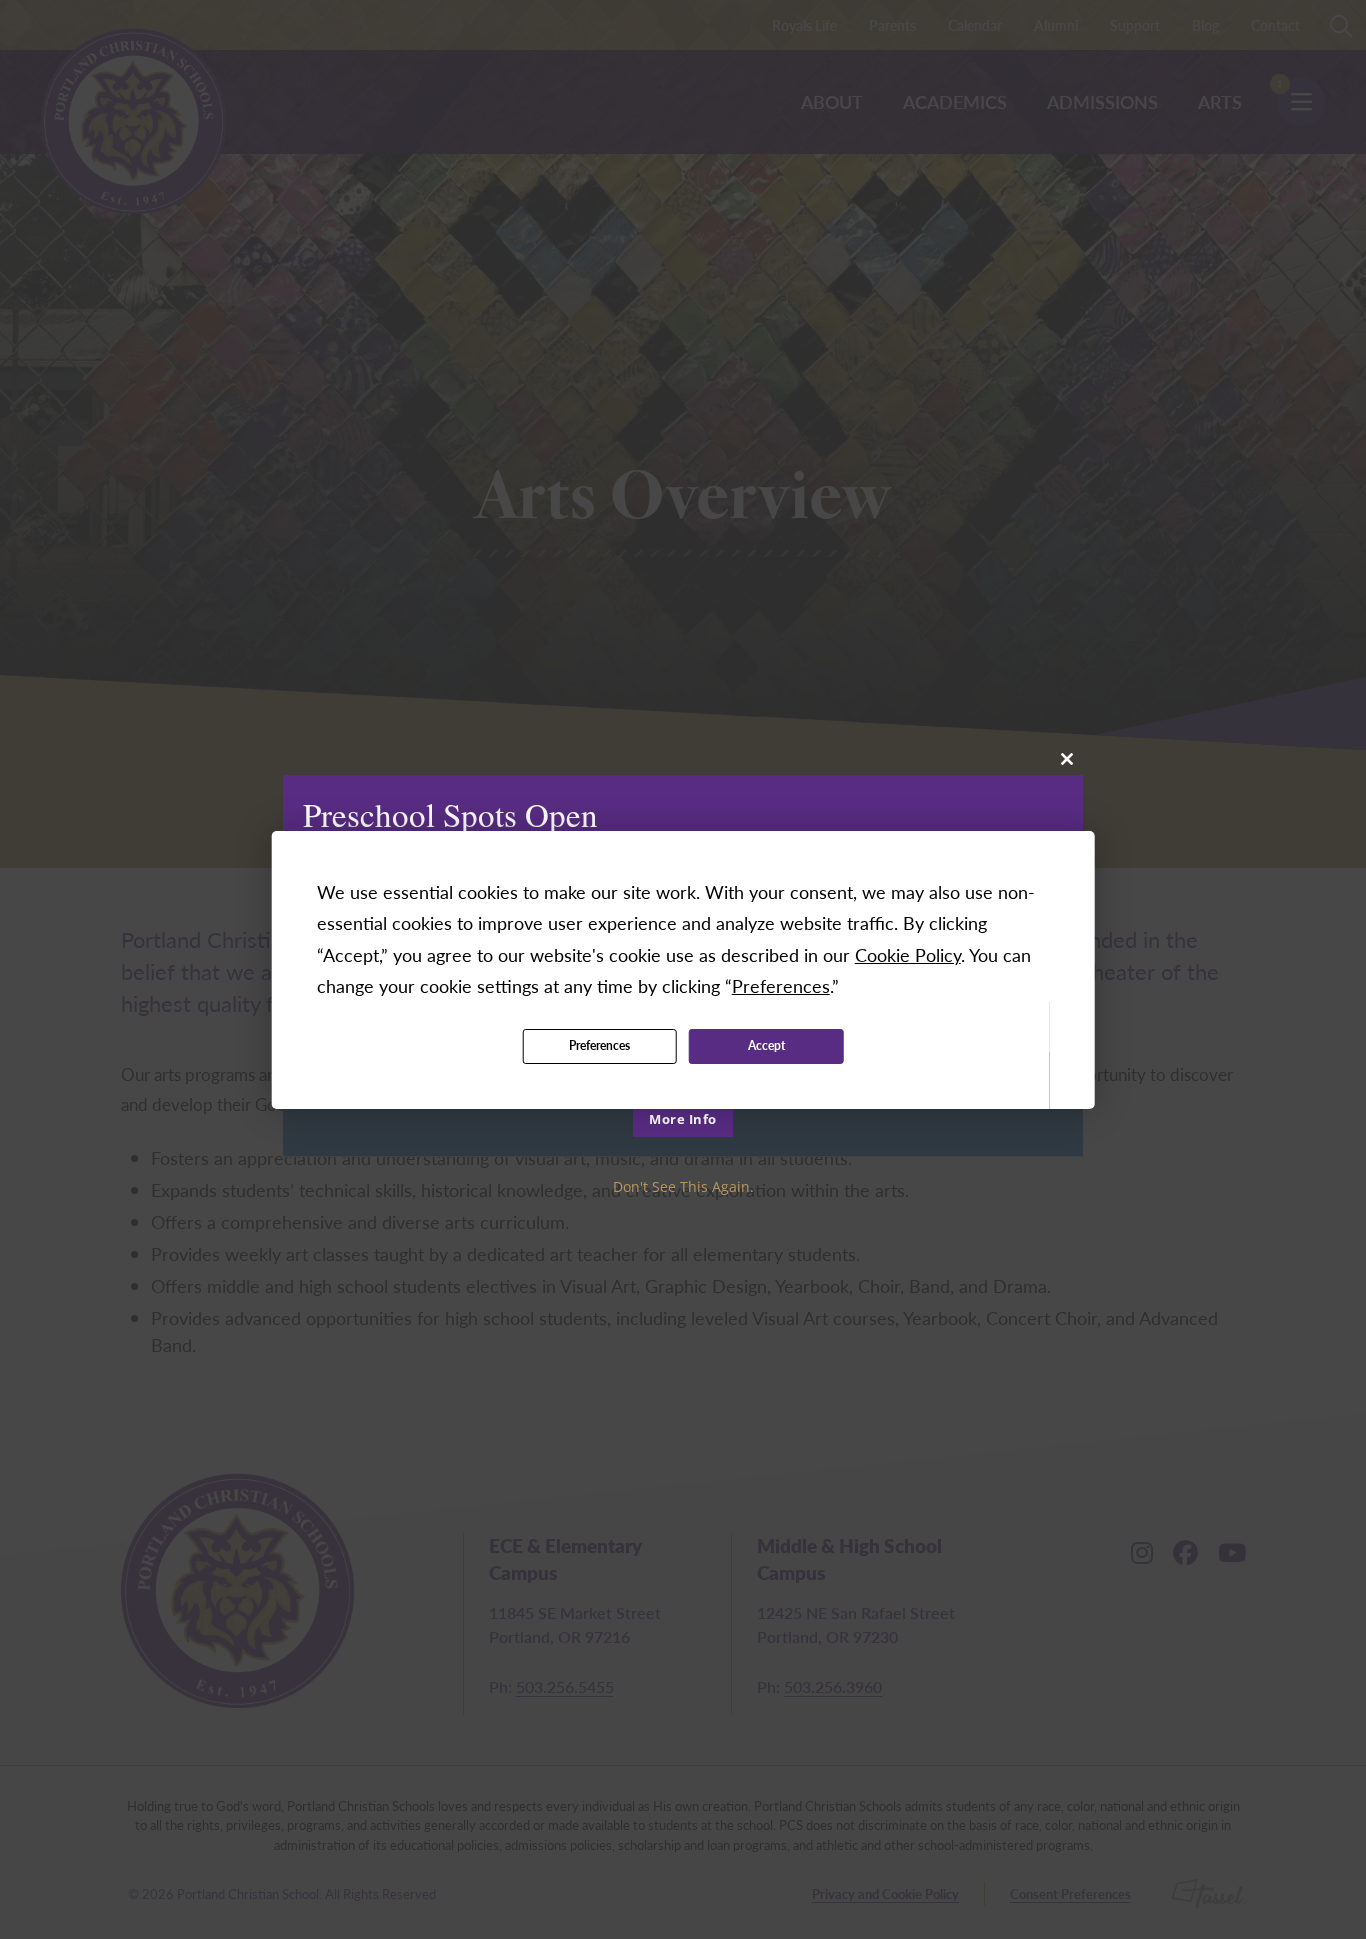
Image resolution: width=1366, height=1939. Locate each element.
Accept (766, 1045)
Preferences (599, 1045)
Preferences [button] (781, 985)
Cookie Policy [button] (908, 954)
